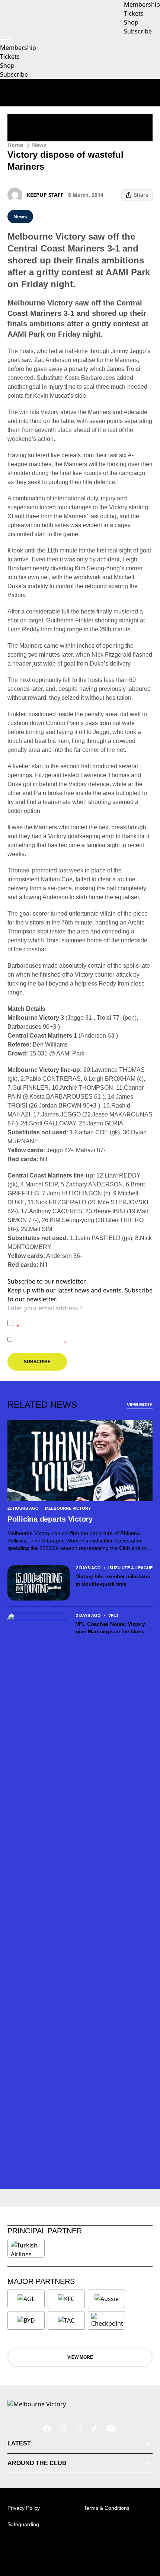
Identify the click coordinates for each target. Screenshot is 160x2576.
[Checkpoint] (107, 2320)
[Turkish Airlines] (26, 2248)
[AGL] (26, 2299)
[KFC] (66, 2299)
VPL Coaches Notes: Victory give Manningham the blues (111, 1628)
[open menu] (6, 39)
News (39, 145)
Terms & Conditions (107, 2508)
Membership (18, 48)
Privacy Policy (68, 1319)
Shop (7, 65)
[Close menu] (144, 2536)
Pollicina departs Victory (51, 1519)
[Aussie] (106, 2299)
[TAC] (66, 2320)
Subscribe (14, 74)
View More (140, 1405)
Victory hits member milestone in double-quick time (113, 1580)
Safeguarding (23, 2524)
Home (15, 145)
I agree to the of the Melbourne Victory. (83, 1323)
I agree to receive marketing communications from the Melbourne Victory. (84, 1339)
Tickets (10, 57)
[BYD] (26, 2320)
